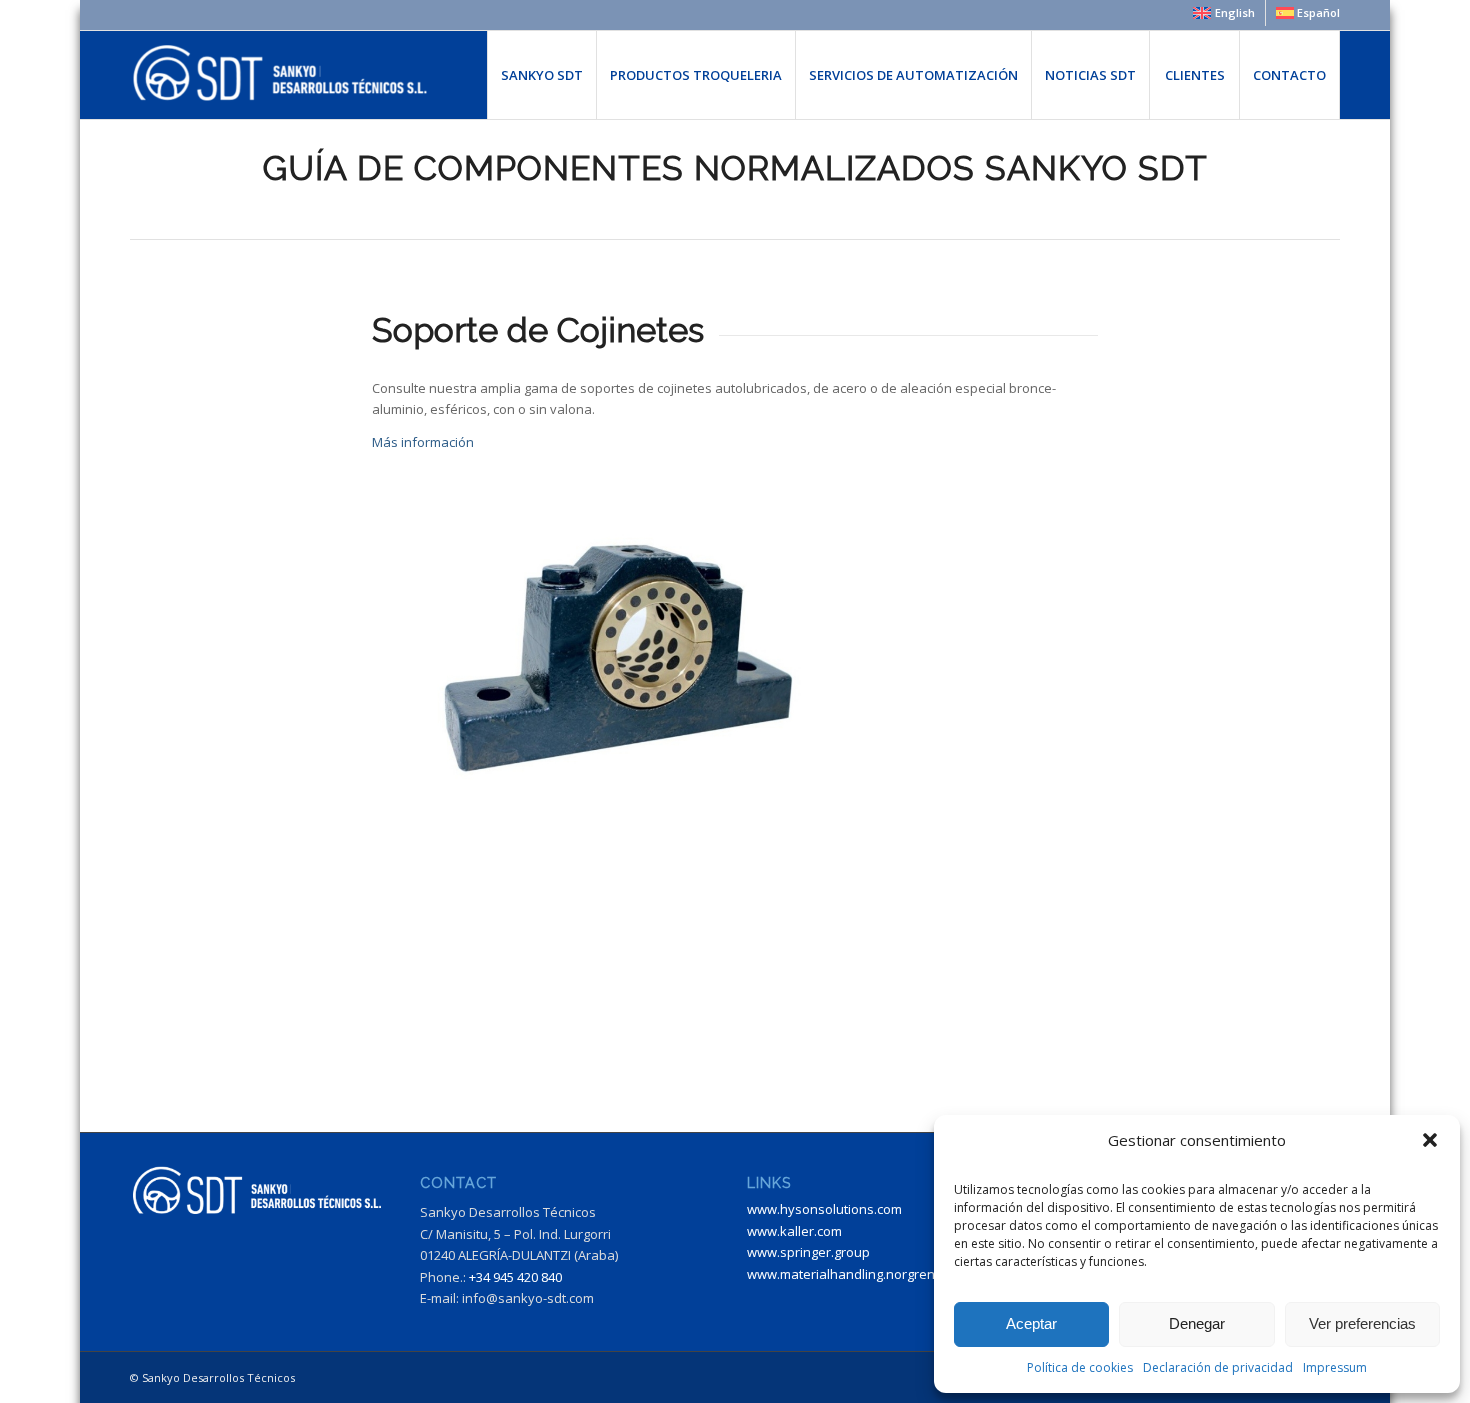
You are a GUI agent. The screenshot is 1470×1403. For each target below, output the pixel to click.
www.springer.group (808, 1252)
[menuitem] (1224, 13)
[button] (1430, 1140)
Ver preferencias (1362, 1323)
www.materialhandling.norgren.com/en (865, 1274)
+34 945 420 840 (515, 1277)
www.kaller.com (794, 1231)
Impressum (1335, 1367)
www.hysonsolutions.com (824, 1209)
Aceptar (1031, 1323)
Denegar (1197, 1323)
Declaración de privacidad (1218, 1367)
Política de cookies (1080, 1367)
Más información (423, 442)
